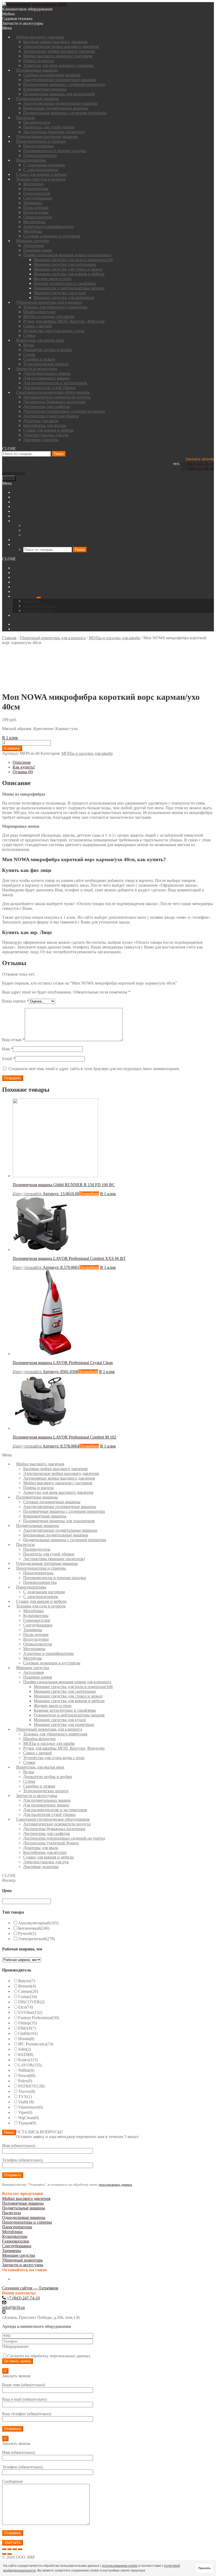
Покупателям (25, 596)
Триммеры (12, 2251)
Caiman (28, 1991)
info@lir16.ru (13, 473)
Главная (9, 638)
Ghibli (28, 2033)
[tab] (113, 762)
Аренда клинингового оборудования (46, 577)
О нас (18, 568)
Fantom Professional (39, 2018)
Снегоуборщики (17, 2246)
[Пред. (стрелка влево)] (4, 2554)
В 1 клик (10, 738)
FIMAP (27, 2028)
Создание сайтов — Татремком (30, 2288)
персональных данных (116, 2185)
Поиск (59, 454)
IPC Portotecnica (36, 2044)
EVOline (30, 2012)
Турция (27, 2123)
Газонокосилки (16, 2241)
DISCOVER (31, 2002)
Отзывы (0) (23, 772)
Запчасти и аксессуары (23, 2265)
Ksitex (28, 2060)
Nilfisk (26, 2070)
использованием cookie (120, 2566)
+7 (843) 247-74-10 (197, 464)
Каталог (20, 573)
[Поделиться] (9, 2549)
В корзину (12, 748)
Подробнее (89, 1194)
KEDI (26, 2055)
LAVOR (30, 2065)
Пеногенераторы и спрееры (27, 2222)
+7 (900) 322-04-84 (197, 468)
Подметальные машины (24, 2208)
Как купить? (24, 767)
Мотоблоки (12, 2232)
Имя (8, 1049)
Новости (20, 587)
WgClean (28, 2118)
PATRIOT (31, 2086)
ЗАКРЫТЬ (13, 2543)
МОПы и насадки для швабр (114, 638)
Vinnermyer (30, 2107)
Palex (25, 2081)
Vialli (26, 2102)
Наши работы (25, 582)
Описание (22, 762)
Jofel (24, 2049)
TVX (25, 2097)
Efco (26, 2007)
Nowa (27, 2076)
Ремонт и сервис (28, 591)
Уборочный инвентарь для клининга (53, 638)
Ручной (27, 1933)
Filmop (28, 2023)
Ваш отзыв (13, 1040)
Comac (28, 1997)
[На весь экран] (15, 2549)
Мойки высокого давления (26, 2198)
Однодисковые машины (24, 2217)
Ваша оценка (15, 1001)
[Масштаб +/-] (20, 2549)
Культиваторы (15, 2236)
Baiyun (27, 1981)
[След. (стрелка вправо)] (9, 2554)
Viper (25, 2112)
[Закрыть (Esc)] (4, 2549)
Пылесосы (11, 2213)
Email (9, 1059)
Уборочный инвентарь (22, 2260)
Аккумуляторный (38, 1923)
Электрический (36, 1939)
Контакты (21, 615)
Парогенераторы (17, 2227)
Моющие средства (19, 2255)
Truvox (27, 2091)
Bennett (27, 1986)
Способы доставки (40, 606)
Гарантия (31, 601)
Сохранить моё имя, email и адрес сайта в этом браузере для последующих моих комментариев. (94, 1069)
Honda (26, 2039)
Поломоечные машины (23, 2203)
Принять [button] (205, 2568)
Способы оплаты (38, 610)
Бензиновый (34, 1928)
